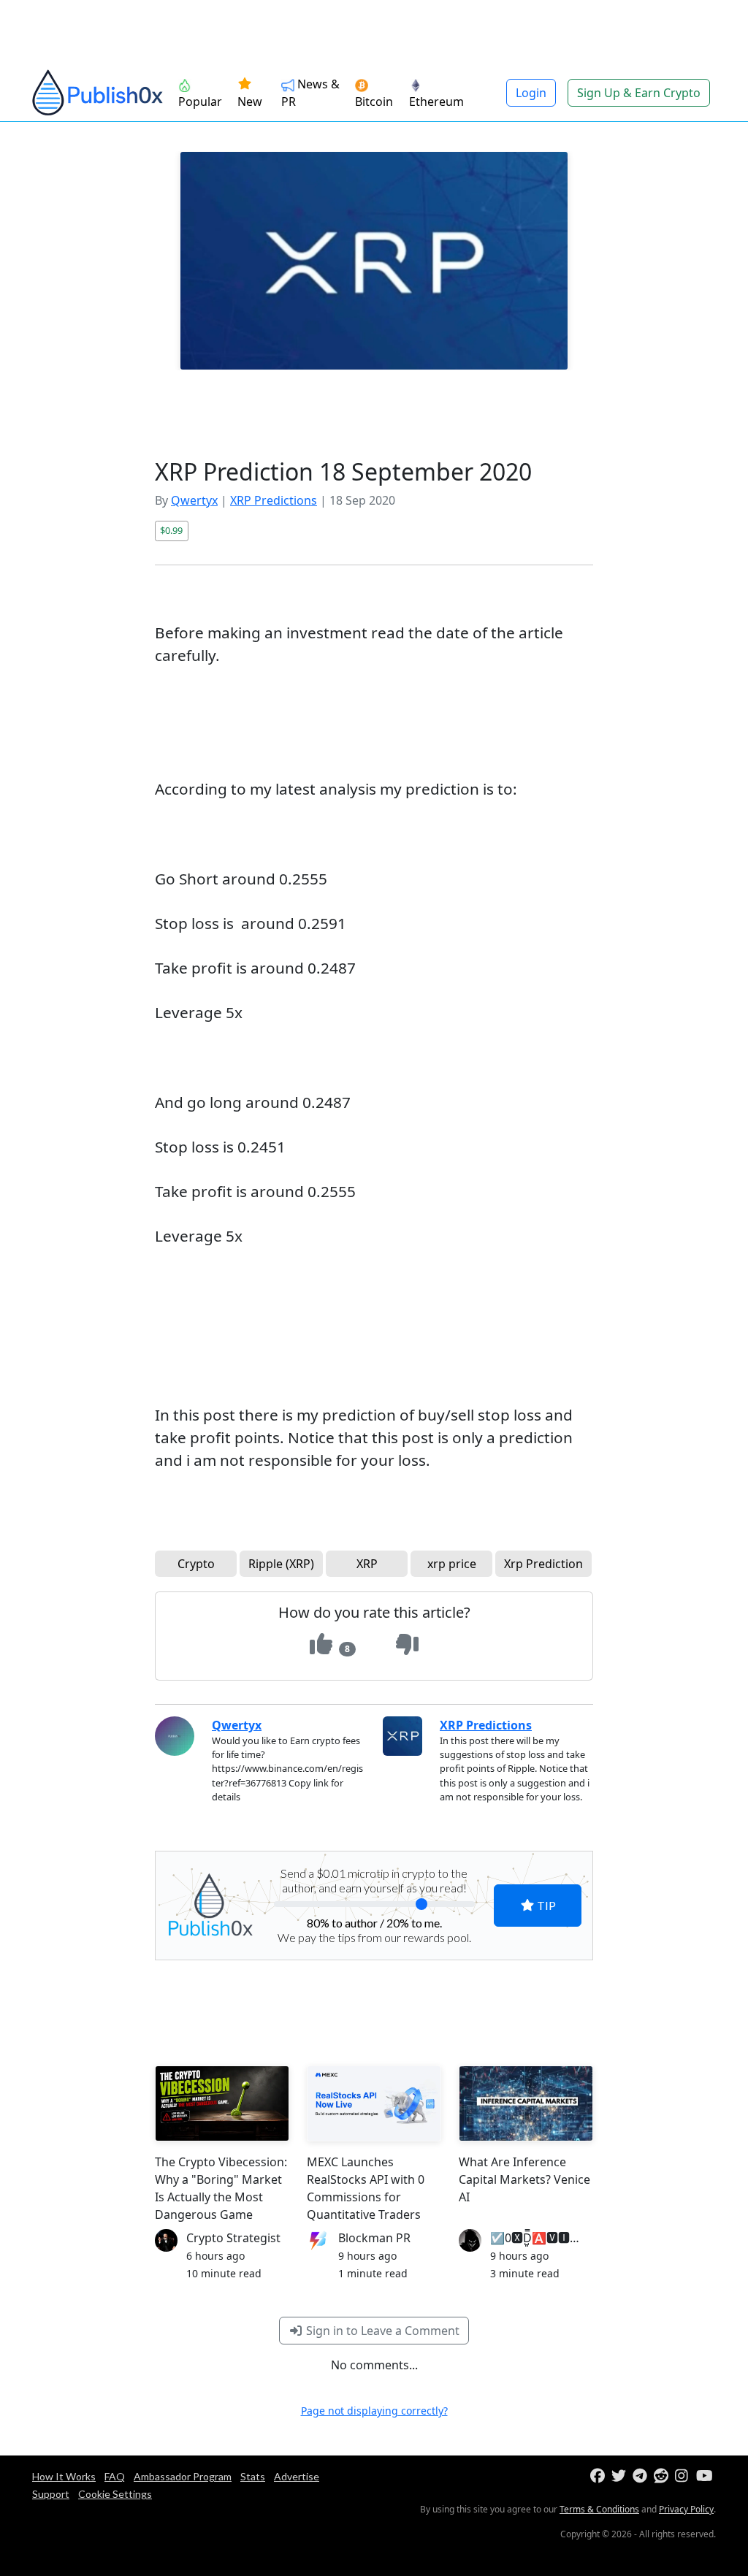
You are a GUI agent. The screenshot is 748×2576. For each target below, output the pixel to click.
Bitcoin (374, 102)
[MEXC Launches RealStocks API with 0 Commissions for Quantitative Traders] (374, 2103)
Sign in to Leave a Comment (381, 2331)
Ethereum (436, 102)
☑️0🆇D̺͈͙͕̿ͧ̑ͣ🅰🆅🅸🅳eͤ (539, 2238)
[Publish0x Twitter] (621, 2476)
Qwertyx (194, 500)
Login (531, 93)
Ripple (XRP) (281, 1564)
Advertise (297, 2476)
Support (51, 2494)
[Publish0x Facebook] (599, 2476)
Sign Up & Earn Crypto (639, 93)
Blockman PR (374, 2238)
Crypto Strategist (233, 2238)
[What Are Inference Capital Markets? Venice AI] (526, 2103)
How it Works (64, 2476)
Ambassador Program (183, 2476)
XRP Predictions (274, 500)
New (250, 102)
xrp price (452, 1564)
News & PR (310, 93)
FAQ (115, 2476)
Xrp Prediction (543, 1564)
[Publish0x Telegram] (642, 2476)
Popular (200, 102)
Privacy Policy (686, 2509)
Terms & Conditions (599, 2509)
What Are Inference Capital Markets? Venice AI (524, 2179)
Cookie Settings (115, 2494)
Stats (253, 2476)
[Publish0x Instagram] (684, 2476)
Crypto (196, 1564)
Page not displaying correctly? (374, 2411)
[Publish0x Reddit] (663, 2476)
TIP (545, 1905)
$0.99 (171, 530)
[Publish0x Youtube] (705, 2476)
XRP (367, 1564)
